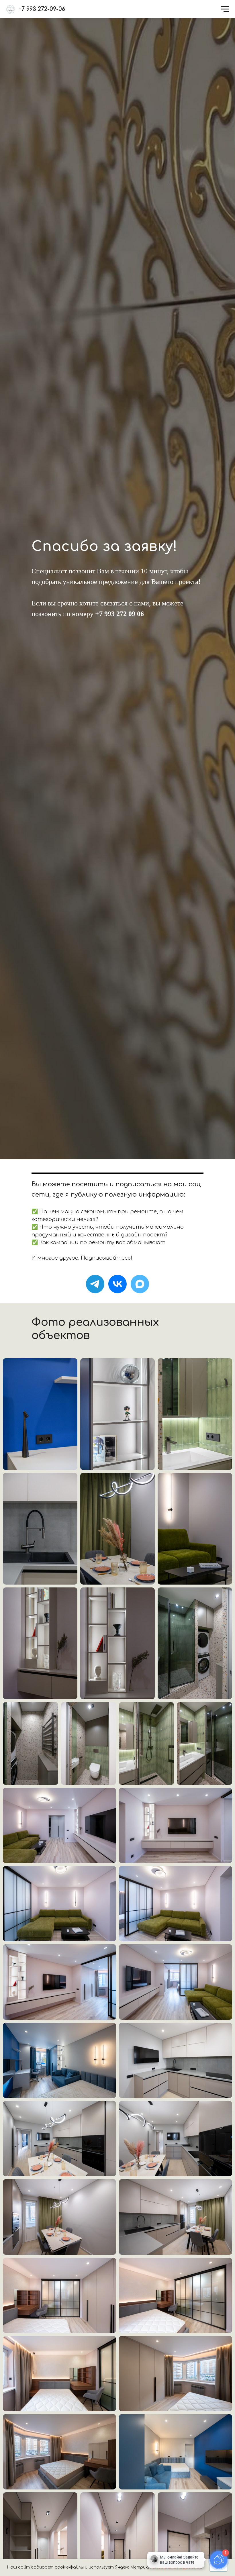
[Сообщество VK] (117, 1284)
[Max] (140, 1284)
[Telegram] (95, 1284)
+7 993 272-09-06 (42, 9)
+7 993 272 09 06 (120, 614)
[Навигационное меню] (225, 9)
